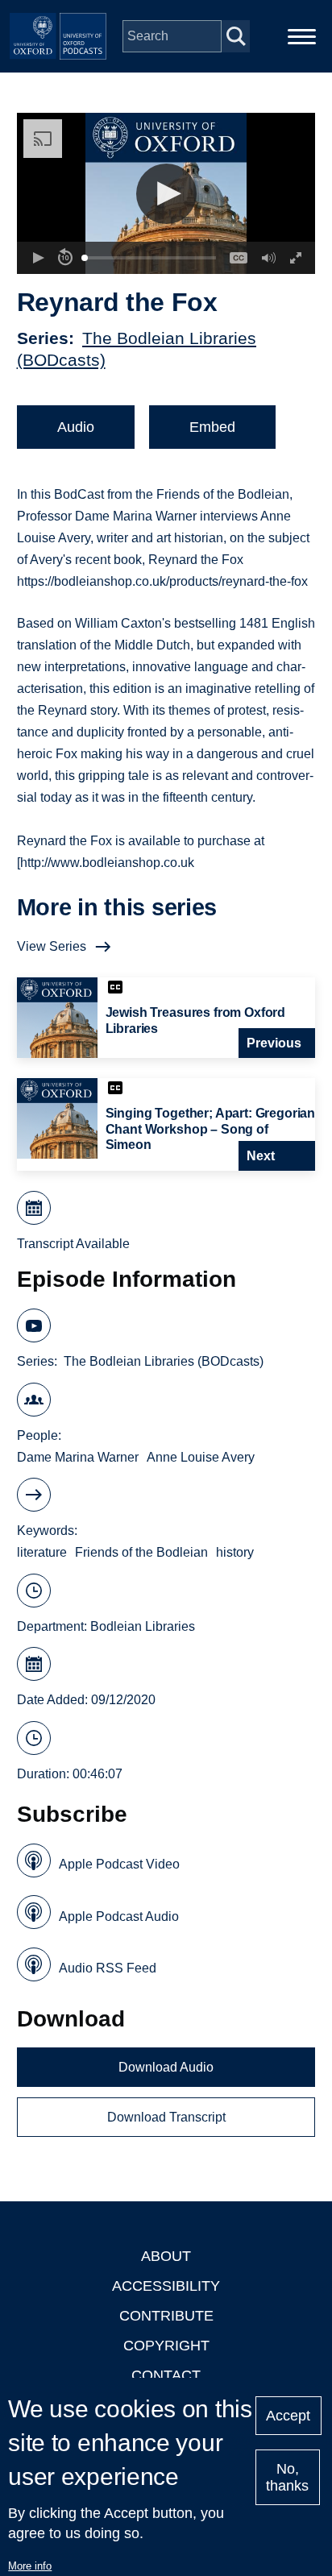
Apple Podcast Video (119, 1864)
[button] (166, 194)
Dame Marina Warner (78, 1457)
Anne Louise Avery (201, 1457)
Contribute (166, 2316)
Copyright (166, 2346)
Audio (76, 427)
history (235, 1552)
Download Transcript (166, 2117)
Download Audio (166, 2067)
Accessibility (166, 2286)
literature (42, 1552)
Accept (288, 2416)
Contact (166, 2375)
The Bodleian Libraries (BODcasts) (164, 1361)
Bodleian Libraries (143, 1626)
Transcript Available (73, 1244)
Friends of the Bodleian (141, 1552)
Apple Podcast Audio (119, 1916)
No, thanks (287, 2477)
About (166, 2256)
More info (30, 2566)
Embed (212, 427)
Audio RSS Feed (108, 1968)
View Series (52, 946)
